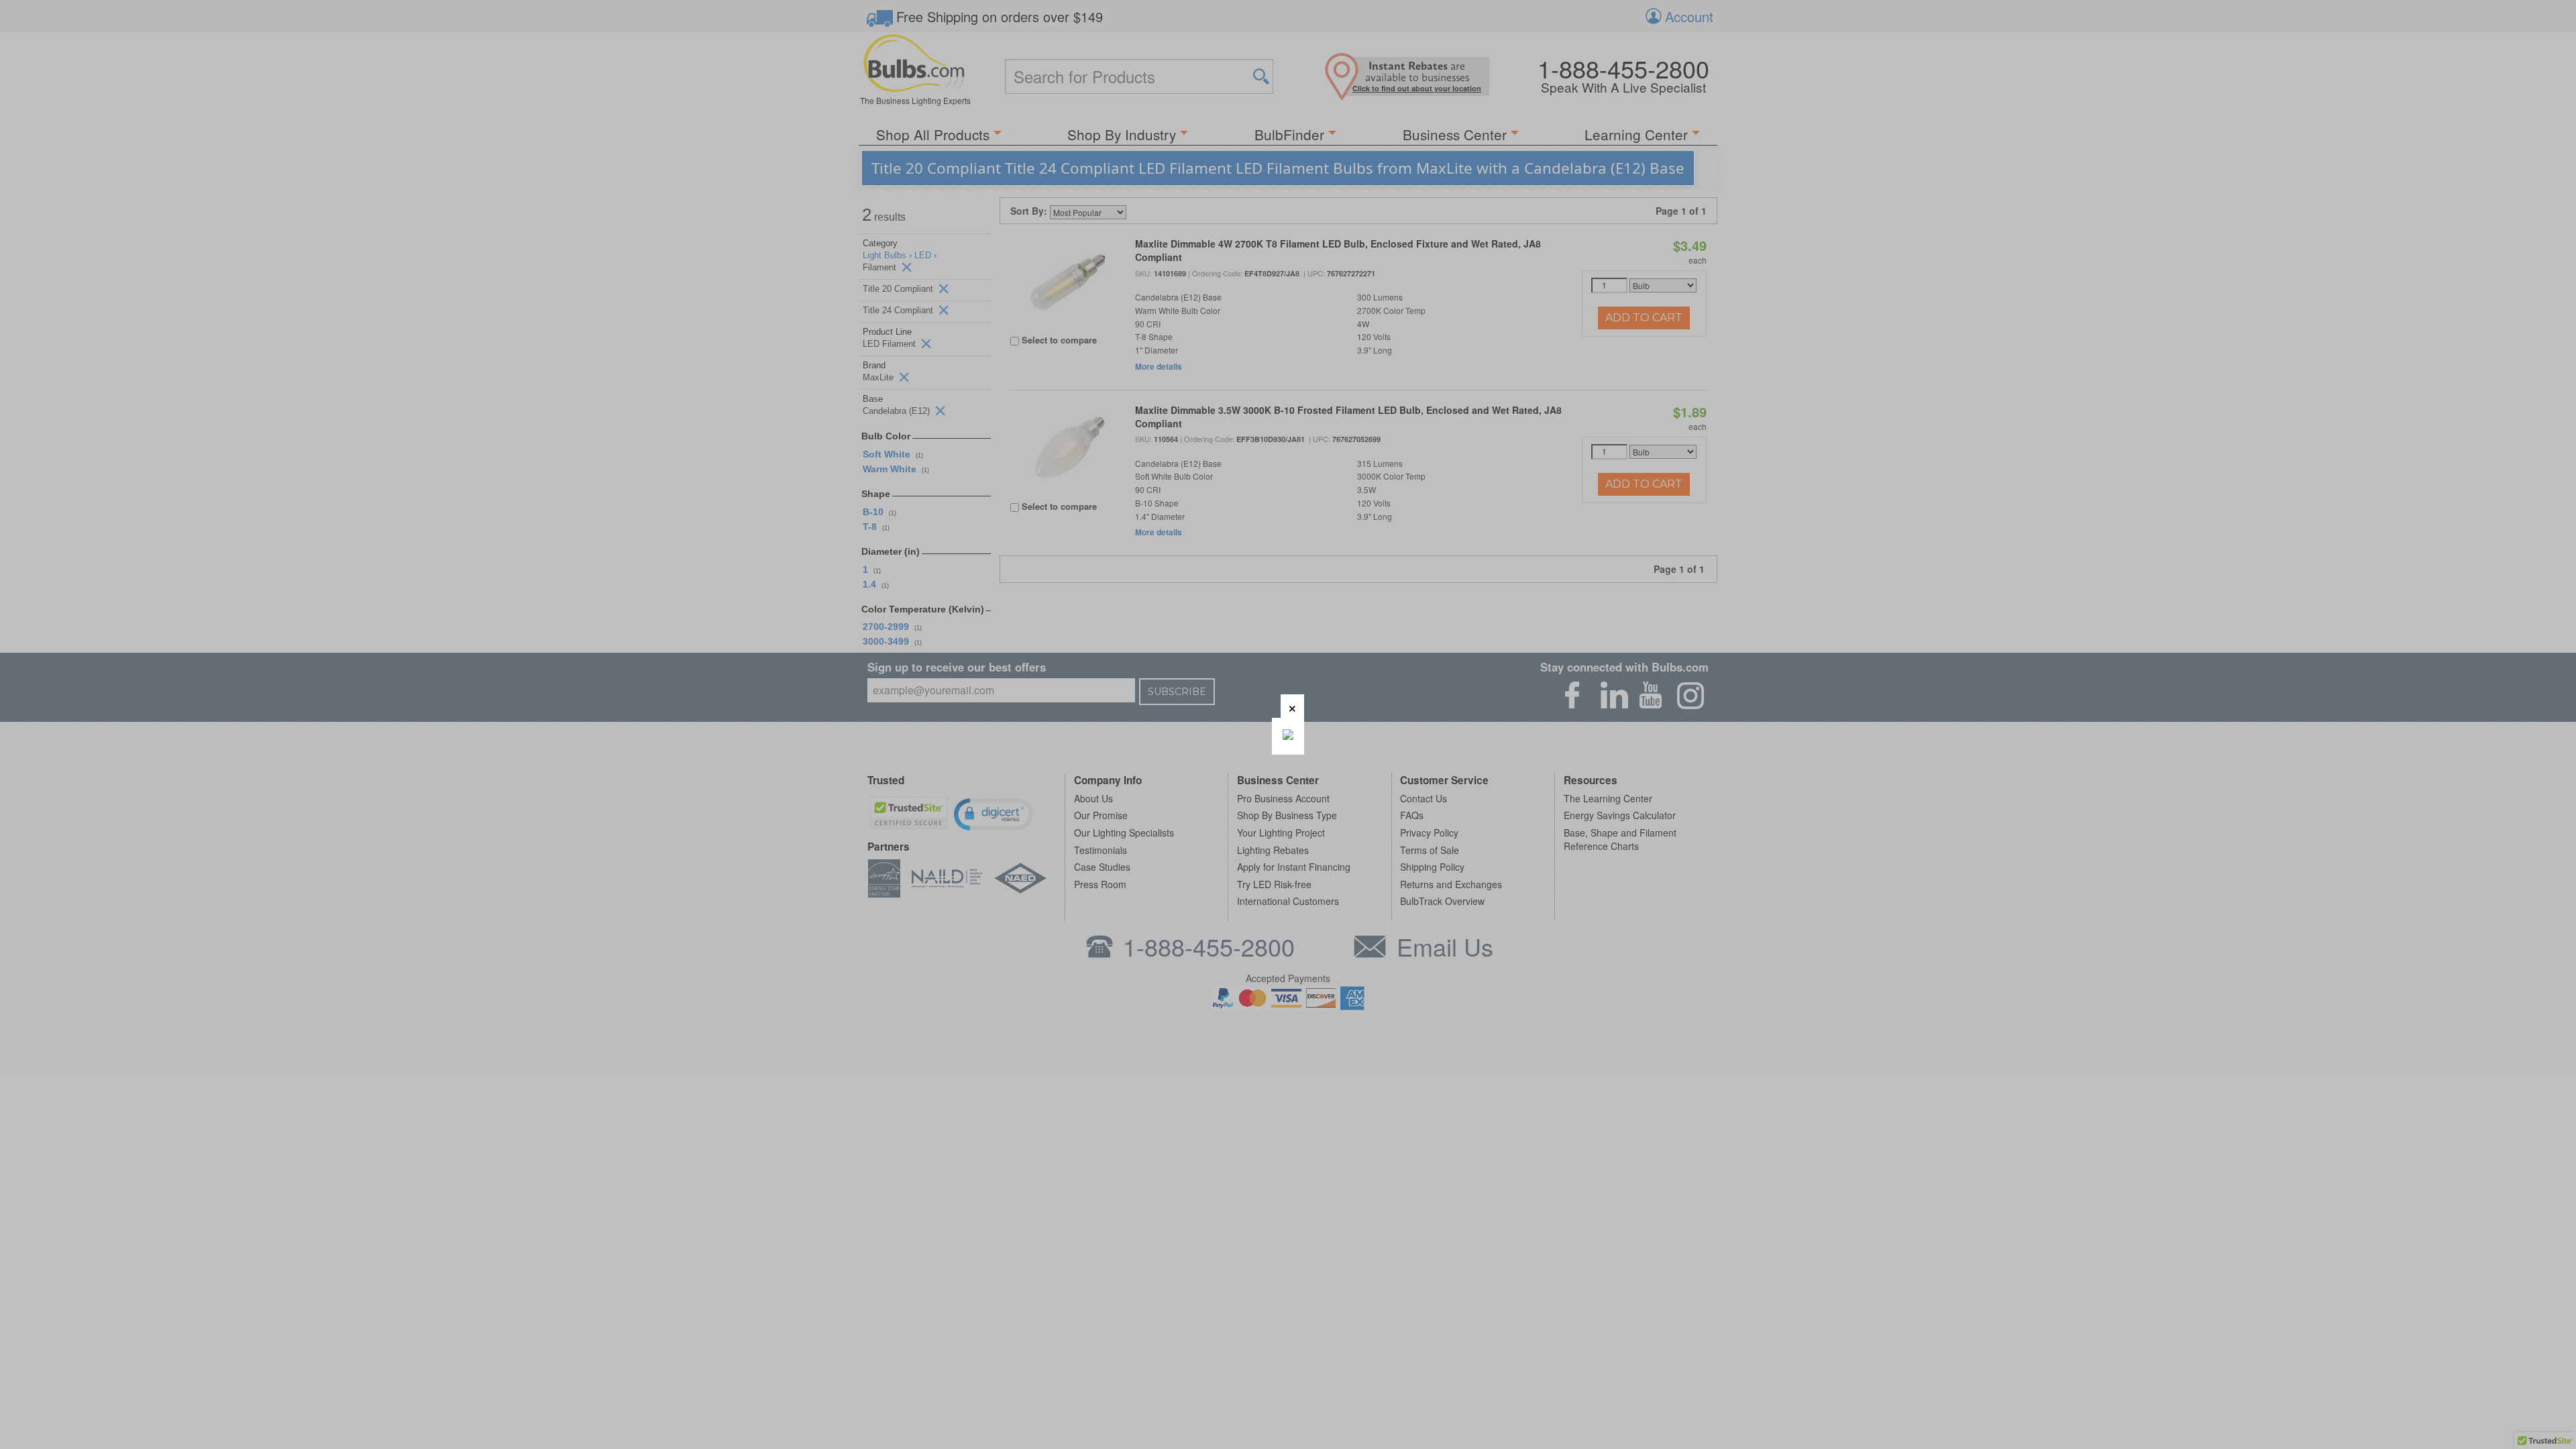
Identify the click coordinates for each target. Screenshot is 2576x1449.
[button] (1292, 706)
